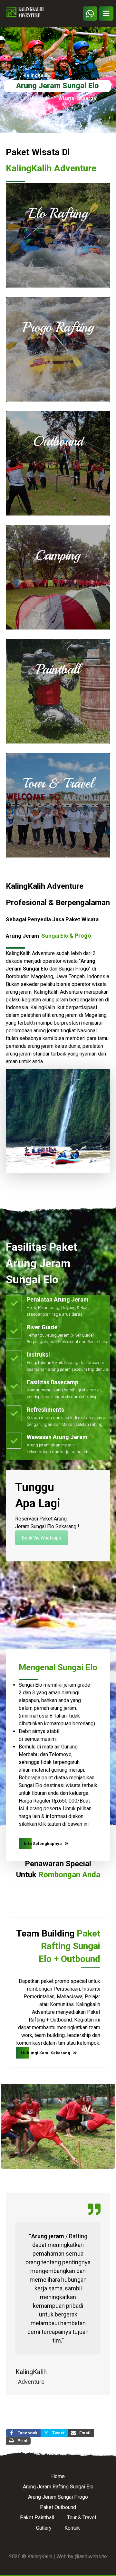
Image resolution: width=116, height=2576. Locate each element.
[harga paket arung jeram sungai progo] (58, 349)
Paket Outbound (58, 2507)
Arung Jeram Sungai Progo (58, 2497)
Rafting (78, 2236)
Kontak (72, 2528)
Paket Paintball (37, 2518)
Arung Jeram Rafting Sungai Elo (58, 2487)
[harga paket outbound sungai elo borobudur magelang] (58, 463)
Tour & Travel (82, 2518)
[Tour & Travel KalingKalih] (58, 805)
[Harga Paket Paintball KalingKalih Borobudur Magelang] (58, 691)
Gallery (44, 2528)
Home (58, 2476)
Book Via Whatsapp (42, 1538)
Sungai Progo (74, 969)
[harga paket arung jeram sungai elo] (58, 235)
